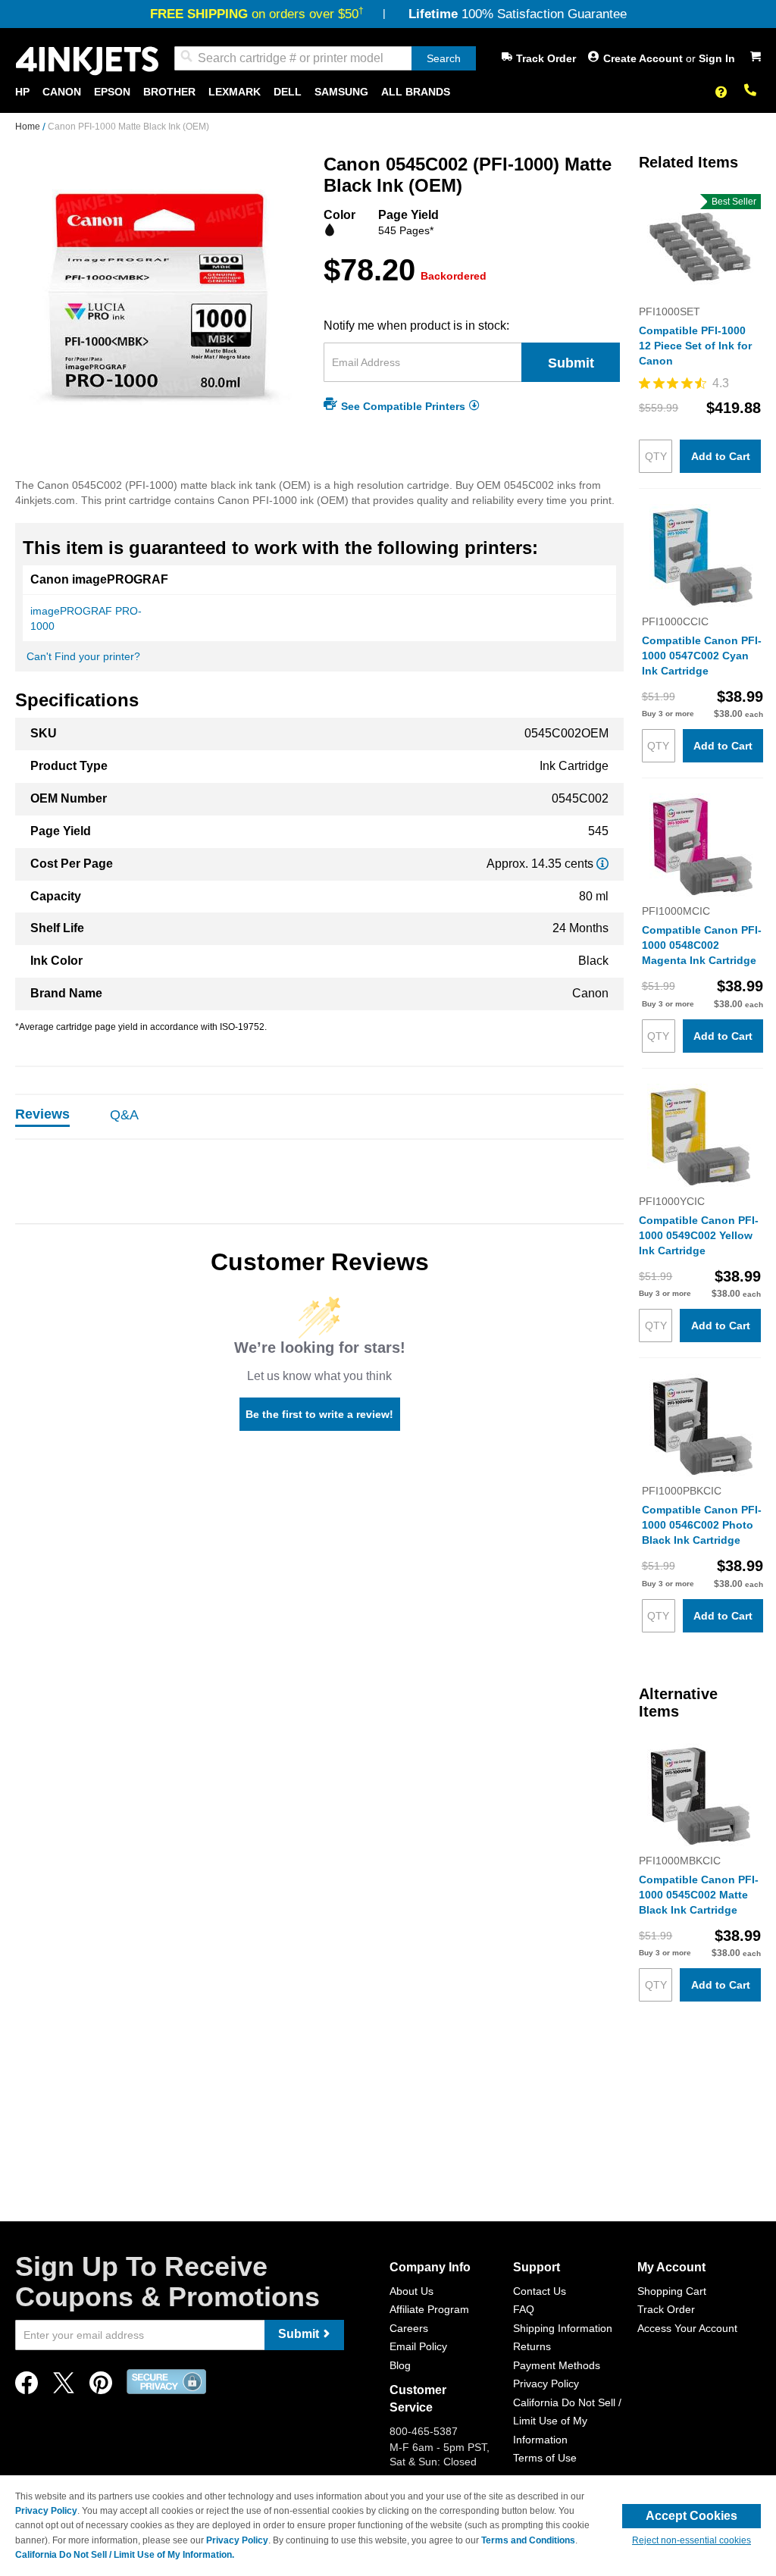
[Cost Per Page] (602, 864)
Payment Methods (557, 2365)
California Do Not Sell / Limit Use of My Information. (125, 2555)
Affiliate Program (429, 2309)
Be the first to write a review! (319, 1414)
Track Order (546, 58)
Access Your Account (687, 2328)
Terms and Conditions (528, 2540)
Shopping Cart (672, 2291)
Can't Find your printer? (83, 656)
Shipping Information (563, 2328)
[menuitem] (22, 92)
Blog (400, 2365)
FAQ (524, 2309)
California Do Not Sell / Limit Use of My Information (567, 2421)
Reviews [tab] (42, 1114)
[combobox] (325, 58)
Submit (571, 363)
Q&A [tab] (124, 1115)
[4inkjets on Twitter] (64, 2387)
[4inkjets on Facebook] (27, 2387)
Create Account (645, 58)
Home (29, 127)
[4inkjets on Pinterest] (101, 2387)
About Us (411, 2291)
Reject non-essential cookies (692, 2540)
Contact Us (540, 2291)
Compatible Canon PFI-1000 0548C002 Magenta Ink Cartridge (702, 945)
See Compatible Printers (403, 405)
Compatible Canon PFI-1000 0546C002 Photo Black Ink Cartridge (702, 1525)
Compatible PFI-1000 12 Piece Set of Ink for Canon (695, 346)
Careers (409, 2328)
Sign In (717, 58)
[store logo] (87, 61)
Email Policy (418, 2346)
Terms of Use (545, 2458)
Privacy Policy (546, 2384)
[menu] (388, 92)
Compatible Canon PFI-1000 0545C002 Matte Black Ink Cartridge (699, 1895)
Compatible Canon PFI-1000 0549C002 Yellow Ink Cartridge (699, 1235)
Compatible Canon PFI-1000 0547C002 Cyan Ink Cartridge (702, 656)
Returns (532, 2346)
